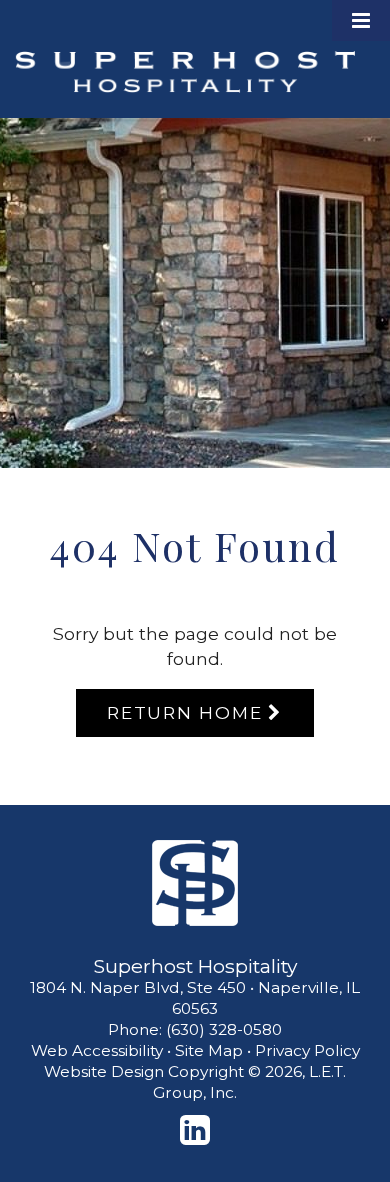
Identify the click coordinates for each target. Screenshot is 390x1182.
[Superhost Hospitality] (195, 883)
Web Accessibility (97, 1050)
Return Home (184, 712)
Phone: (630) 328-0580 (195, 1029)
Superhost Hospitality (185, 71)
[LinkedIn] (195, 1130)
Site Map (209, 1050)
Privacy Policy (307, 1050)
